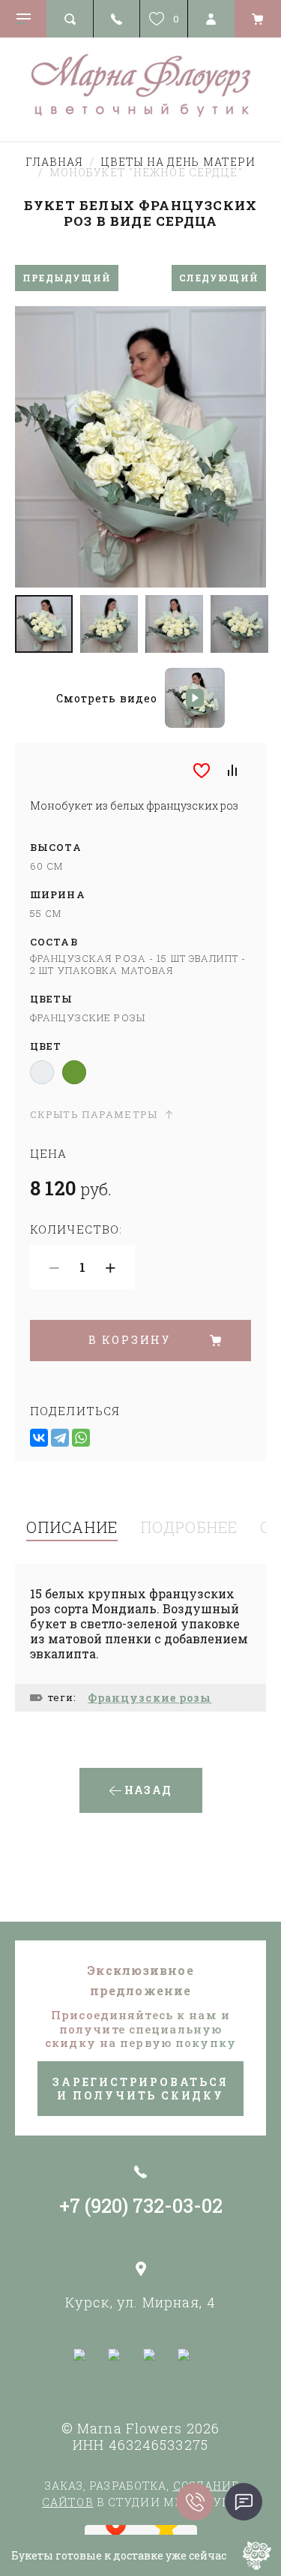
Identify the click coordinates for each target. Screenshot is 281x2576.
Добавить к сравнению (232, 771)
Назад (148, 1790)
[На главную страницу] (140, 89)
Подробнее (189, 1527)
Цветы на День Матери (178, 162)
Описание (72, 1527)
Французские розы (150, 1698)
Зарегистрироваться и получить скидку (140, 2089)
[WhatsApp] (81, 1438)
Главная (55, 162)
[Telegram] (60, 1438)
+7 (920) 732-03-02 (141, 2206)
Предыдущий (67, 278)
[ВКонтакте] (39, 1438)
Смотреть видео (107, 698)
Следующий (219, 278)
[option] (140, 447)
